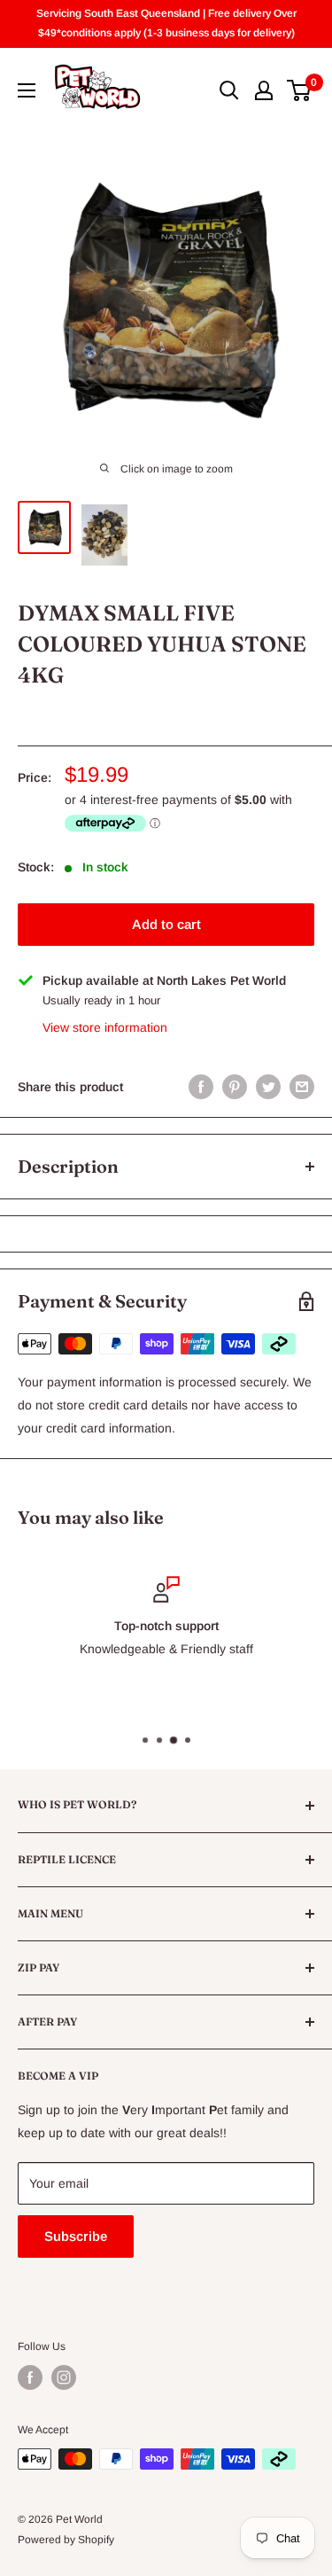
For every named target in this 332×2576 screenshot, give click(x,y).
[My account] (264, 90)
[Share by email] (302, 1087)
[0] (300, 90)
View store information (105, 1027)
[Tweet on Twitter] (268, 1087)
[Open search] (229, 90)
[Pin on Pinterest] (235, 1087)
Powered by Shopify (66, 2540)
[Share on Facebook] (201, 1087)
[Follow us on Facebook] (30, 2377)
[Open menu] (27, 90)
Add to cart (166, 924)
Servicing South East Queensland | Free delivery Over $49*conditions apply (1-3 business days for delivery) (166, 23)
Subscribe (76, 2236)
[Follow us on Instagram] (64, 2377)
